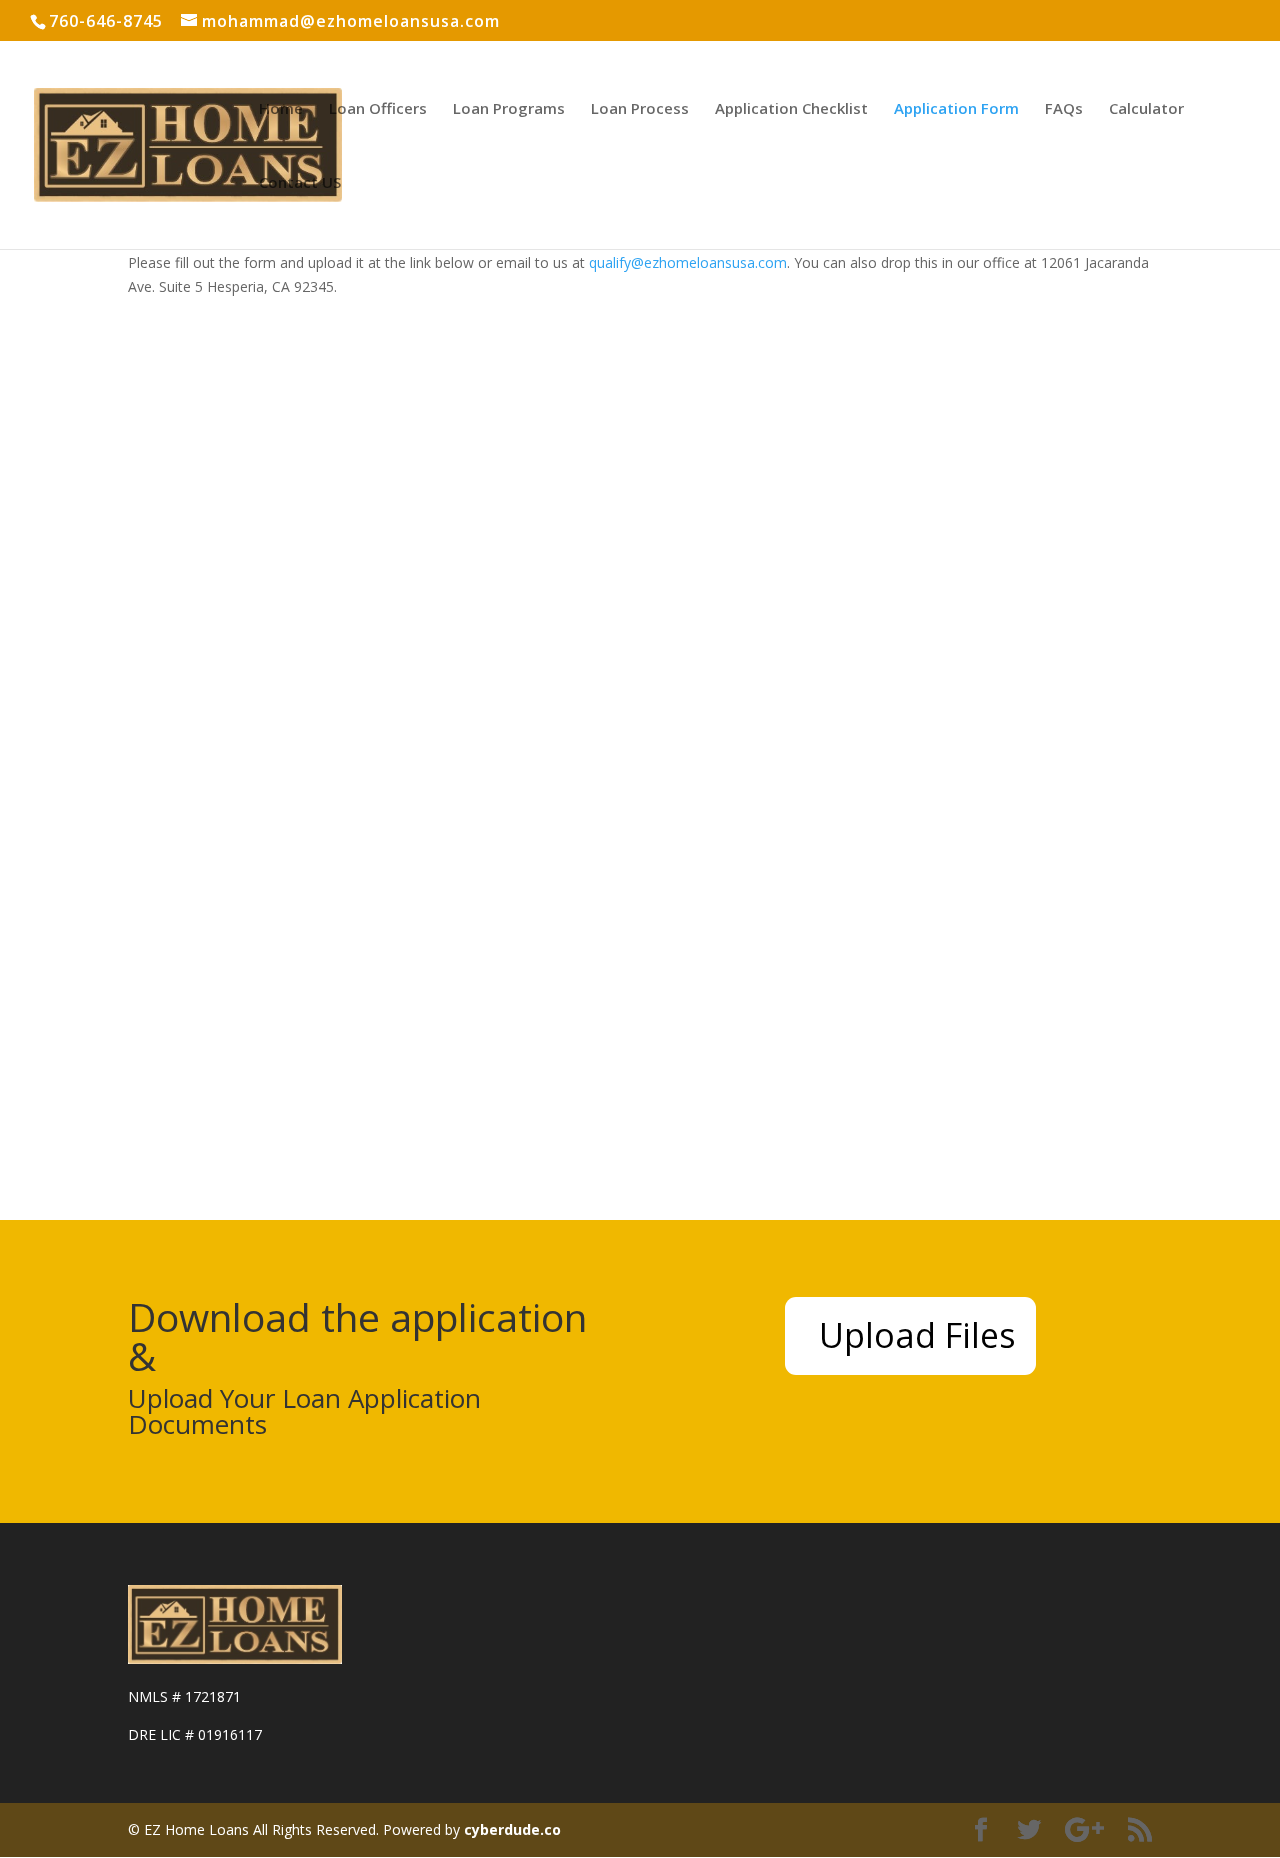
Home (281, 109)
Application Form (956, 109)
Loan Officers (378, 109)
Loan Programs (509, 109)
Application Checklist (791, 109)
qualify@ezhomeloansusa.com (688, 262)
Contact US (300, 183)
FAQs (1064, 109)
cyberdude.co (512, 1829)
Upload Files (917, 1335)
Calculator (1146, 109)
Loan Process (640, 109)
